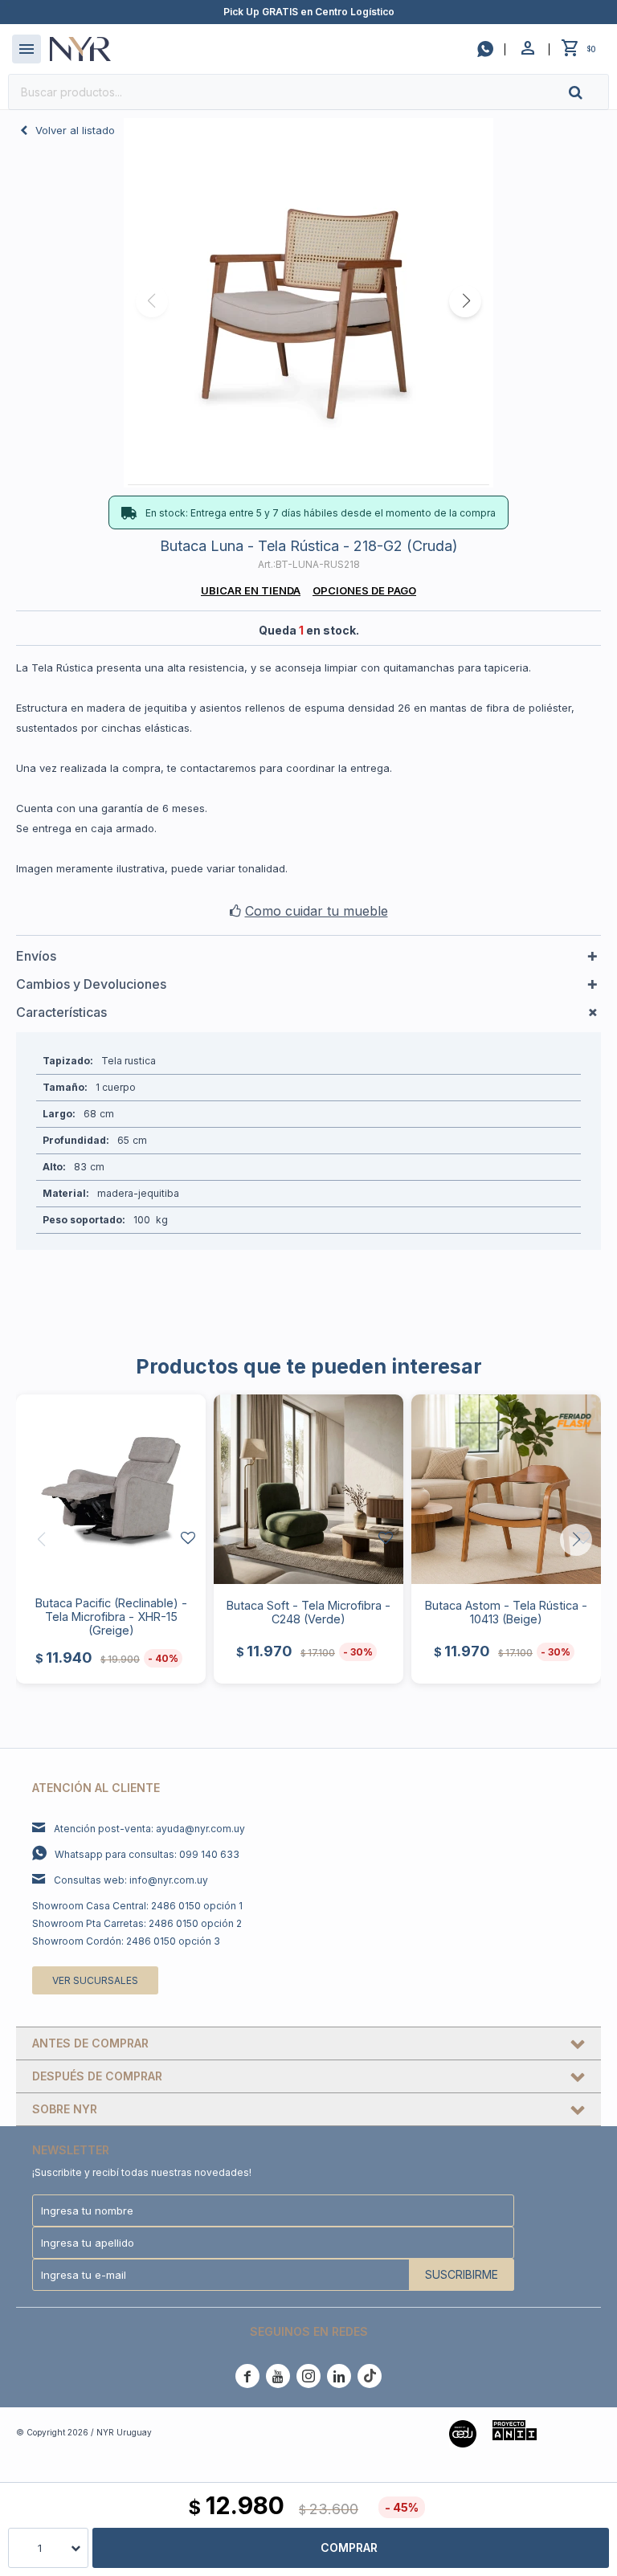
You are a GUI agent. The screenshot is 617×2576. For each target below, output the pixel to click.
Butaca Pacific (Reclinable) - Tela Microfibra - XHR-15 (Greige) (111, 1617)
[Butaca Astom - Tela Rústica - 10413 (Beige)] (506, 1489)
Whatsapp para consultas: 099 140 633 (147, 1854)
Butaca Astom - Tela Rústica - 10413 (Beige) (506, 1612)
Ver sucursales (95, 1980)
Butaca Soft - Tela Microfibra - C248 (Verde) (308, 1612)
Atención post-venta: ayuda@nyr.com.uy (149, 1829)
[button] (589, 92)
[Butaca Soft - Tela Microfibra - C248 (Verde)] (308, 1489)
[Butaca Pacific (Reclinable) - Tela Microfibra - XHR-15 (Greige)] (111, 1489)
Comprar (349, 2547)
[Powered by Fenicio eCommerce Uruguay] (577, 2432)
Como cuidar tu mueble (317, 911)
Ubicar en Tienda (251, 590)
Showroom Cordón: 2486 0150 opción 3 (126, 1941)
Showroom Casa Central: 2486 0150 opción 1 (137, 1906)
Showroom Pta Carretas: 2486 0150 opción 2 (137, 1923)
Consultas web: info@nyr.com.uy (131, 1880)
